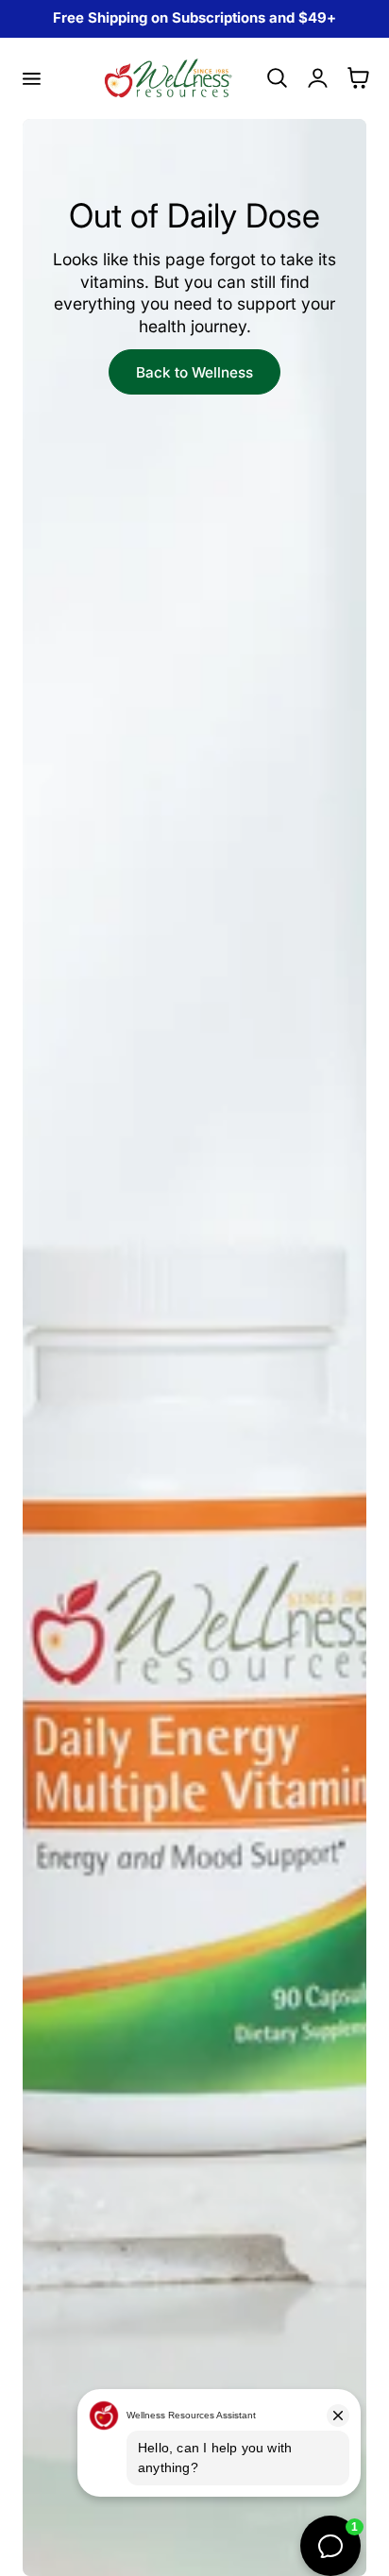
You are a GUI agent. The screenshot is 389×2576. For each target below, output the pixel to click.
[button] (31, 78)
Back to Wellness (194, 372)
